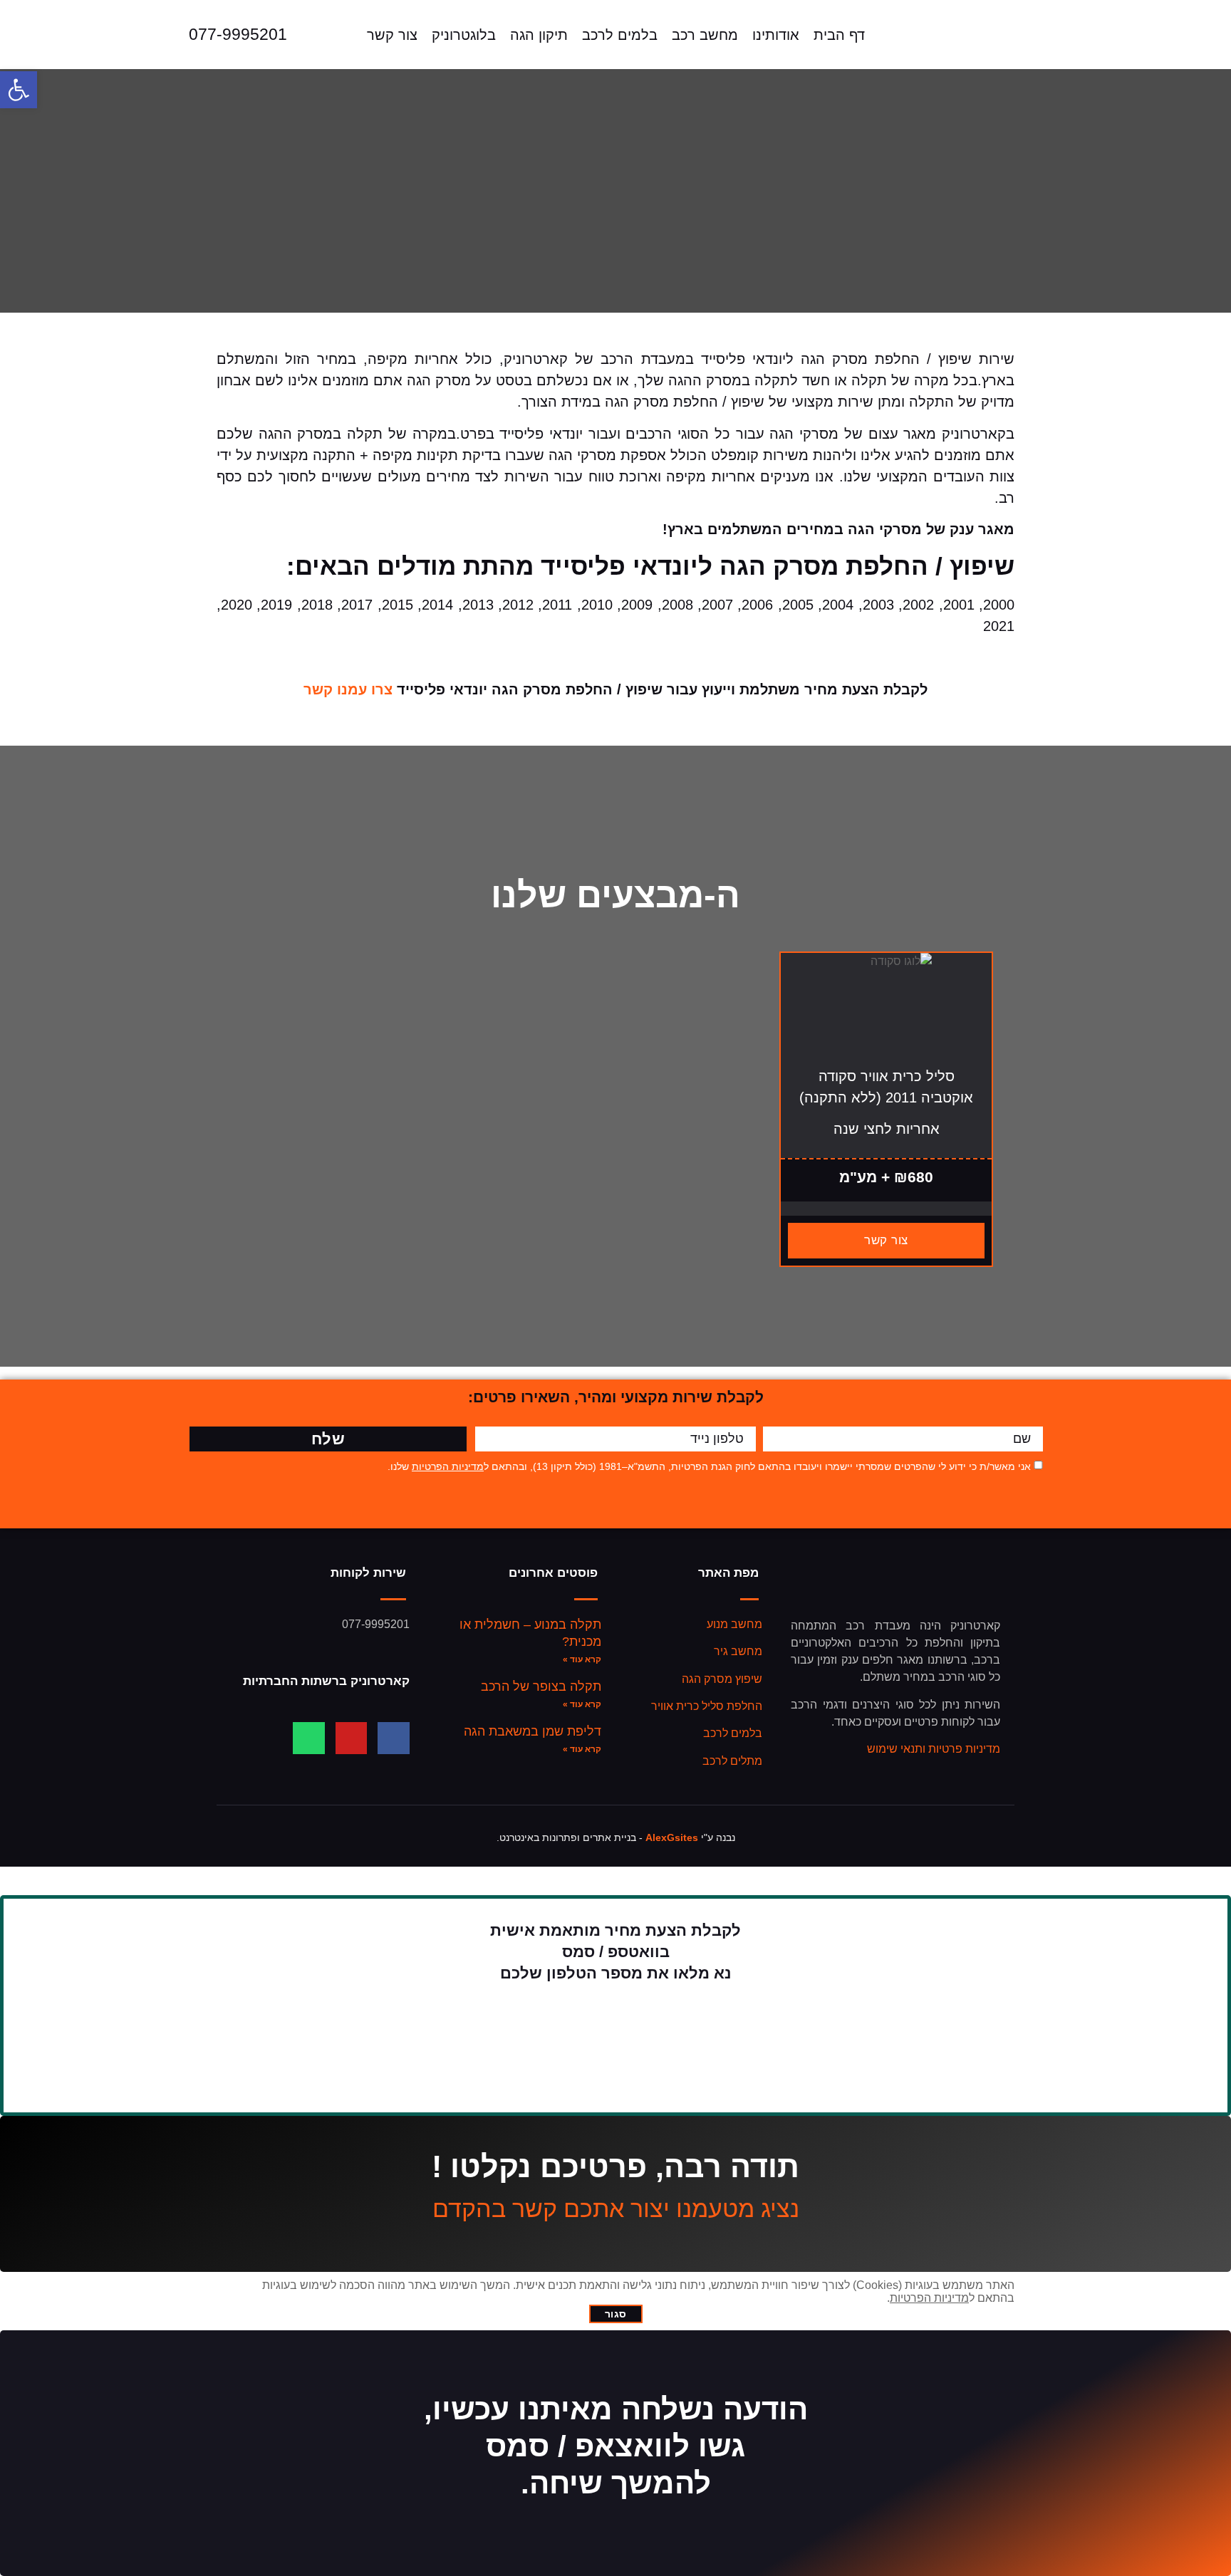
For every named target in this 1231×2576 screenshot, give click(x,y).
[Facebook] (394, 1738)
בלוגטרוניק (464, 35)
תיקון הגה (539, 35)
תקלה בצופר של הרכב (541, 1686)
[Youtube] (352, 1738)
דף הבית (839, 35)
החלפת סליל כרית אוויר (707, 1706)
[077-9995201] (162, 35)
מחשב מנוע (734, 1624)
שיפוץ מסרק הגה (722, 1679)
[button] (19, 90)
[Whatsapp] (309, 1738)
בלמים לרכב (620, 35)
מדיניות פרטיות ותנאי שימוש (934, 1749)
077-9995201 (238, 34)
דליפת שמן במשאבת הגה (533, 1731)
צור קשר (392, 35)
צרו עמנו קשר (348, 689)
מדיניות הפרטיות (448, 1466)
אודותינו (776, 35)
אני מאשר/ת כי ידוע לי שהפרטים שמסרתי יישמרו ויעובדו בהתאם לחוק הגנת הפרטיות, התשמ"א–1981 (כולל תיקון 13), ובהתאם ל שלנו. (709, 1466)
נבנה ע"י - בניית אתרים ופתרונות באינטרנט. (616, 1837)
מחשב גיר (738, 1651)
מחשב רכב (705, 35)
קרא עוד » (582, 1659)
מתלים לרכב (732, 1761)
